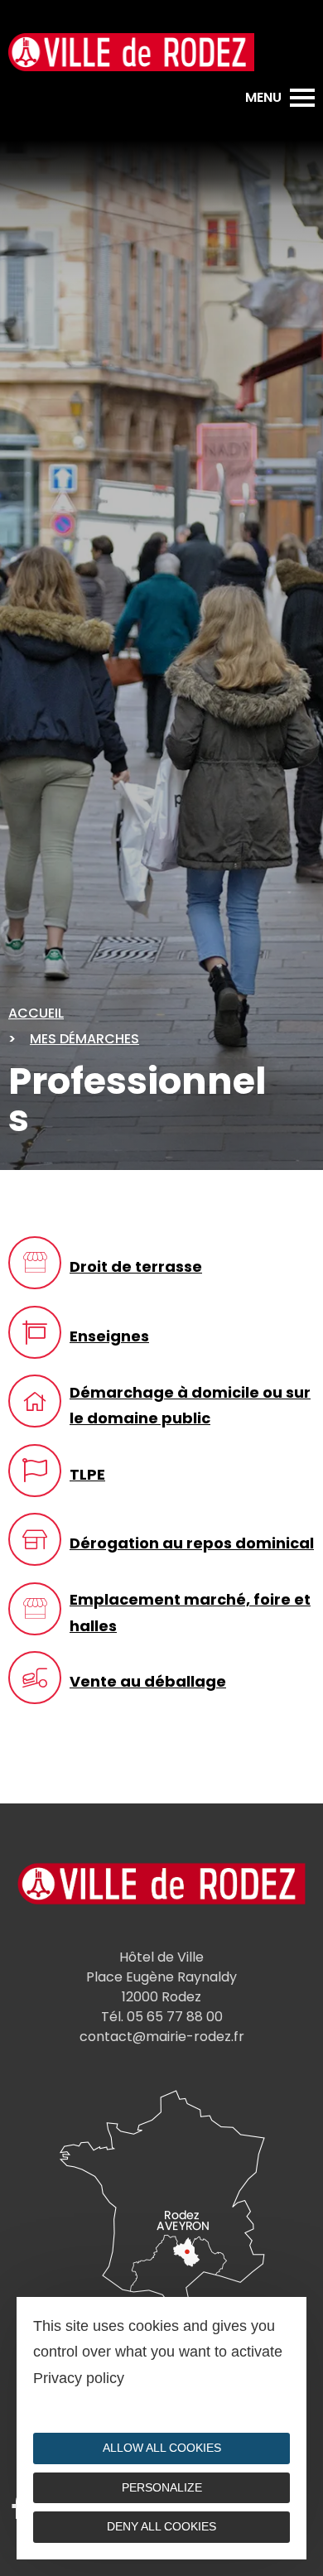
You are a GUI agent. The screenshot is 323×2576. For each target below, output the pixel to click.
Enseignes (109, 1336)
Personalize (162, 2487)
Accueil (36, 1013)
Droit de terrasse (136, 1266)
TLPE (87, 1474)
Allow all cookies (162, 2448)
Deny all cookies (161, 2526)
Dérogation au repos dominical (192, 1543)
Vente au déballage (148, 1681)
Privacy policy (79, 2378)
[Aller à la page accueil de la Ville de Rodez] (131, 52)
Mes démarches (84, 1039)
